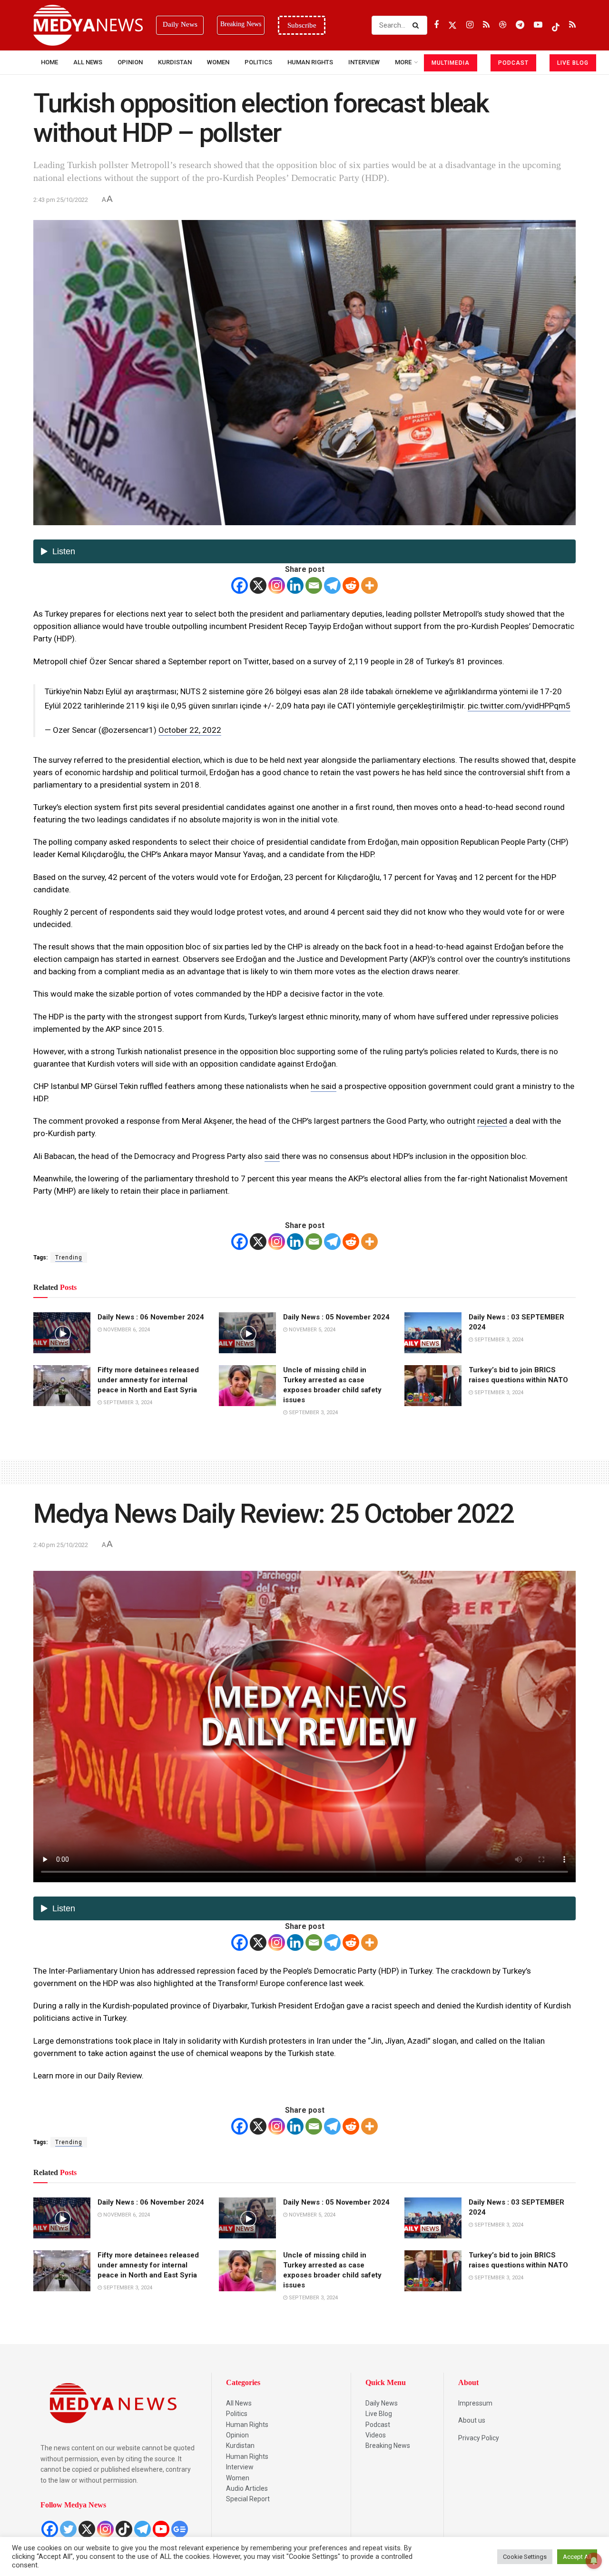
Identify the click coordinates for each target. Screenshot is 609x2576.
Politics (258, 62)
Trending (69, 1258)
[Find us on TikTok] (556, 25)
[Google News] (180, 2529)
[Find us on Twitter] (452, 25)
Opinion (130, 62)
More (403, 62)
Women (218, 62)
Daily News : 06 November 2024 (151, 1317)
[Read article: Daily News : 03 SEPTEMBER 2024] (433, 1333)
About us (472, 2420)
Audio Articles (247, 2488)
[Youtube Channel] (161, 2529)
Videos (376, 2435)
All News (88, 62)
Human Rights (310, 62)
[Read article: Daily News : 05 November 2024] (247, 1333)
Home (49, 62)
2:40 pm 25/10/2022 (61, 1545)
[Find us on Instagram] (470, 25)
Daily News (382, 2403)
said (272, 1156)
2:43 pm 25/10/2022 (61, 200)
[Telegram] (332, 585)
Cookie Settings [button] (525, 2557)
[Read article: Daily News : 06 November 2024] (62, 1333)
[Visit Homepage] (88, 25)
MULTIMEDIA (451, 63)
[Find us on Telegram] (520, 25)
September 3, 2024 (498, 1340)
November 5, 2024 (311, 1330)
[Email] (314, 585)
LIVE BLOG (573, 63)
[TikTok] (124, 2529)
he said (324, 1086)
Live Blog (379, 2414)
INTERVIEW (364, 62)
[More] (369, 585)
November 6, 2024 (126, 1330)
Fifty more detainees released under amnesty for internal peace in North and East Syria (148, 1380)
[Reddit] (351, 585)
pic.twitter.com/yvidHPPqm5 (519, 706)
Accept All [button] (577, 2557)
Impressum (475, 2403)
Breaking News (388, 2446)
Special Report (248, 2499)
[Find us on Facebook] (436, 25)
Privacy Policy (479, 2438)
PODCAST (513, 63)
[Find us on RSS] (486, 25)
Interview (240, 2467)
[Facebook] (240, 585)
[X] (258, 585)
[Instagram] (277, 585)
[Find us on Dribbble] (503, 25)
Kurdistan (175, 62)
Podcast (378, 2425)
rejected (492, 1121)
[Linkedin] (295, 585)
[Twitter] (68, 2529)
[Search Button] (417, 25)
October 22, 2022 (190, 730)
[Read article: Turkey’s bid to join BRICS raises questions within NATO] (433, 1386)
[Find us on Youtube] (538, 25)
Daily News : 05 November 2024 (336, 1317)
